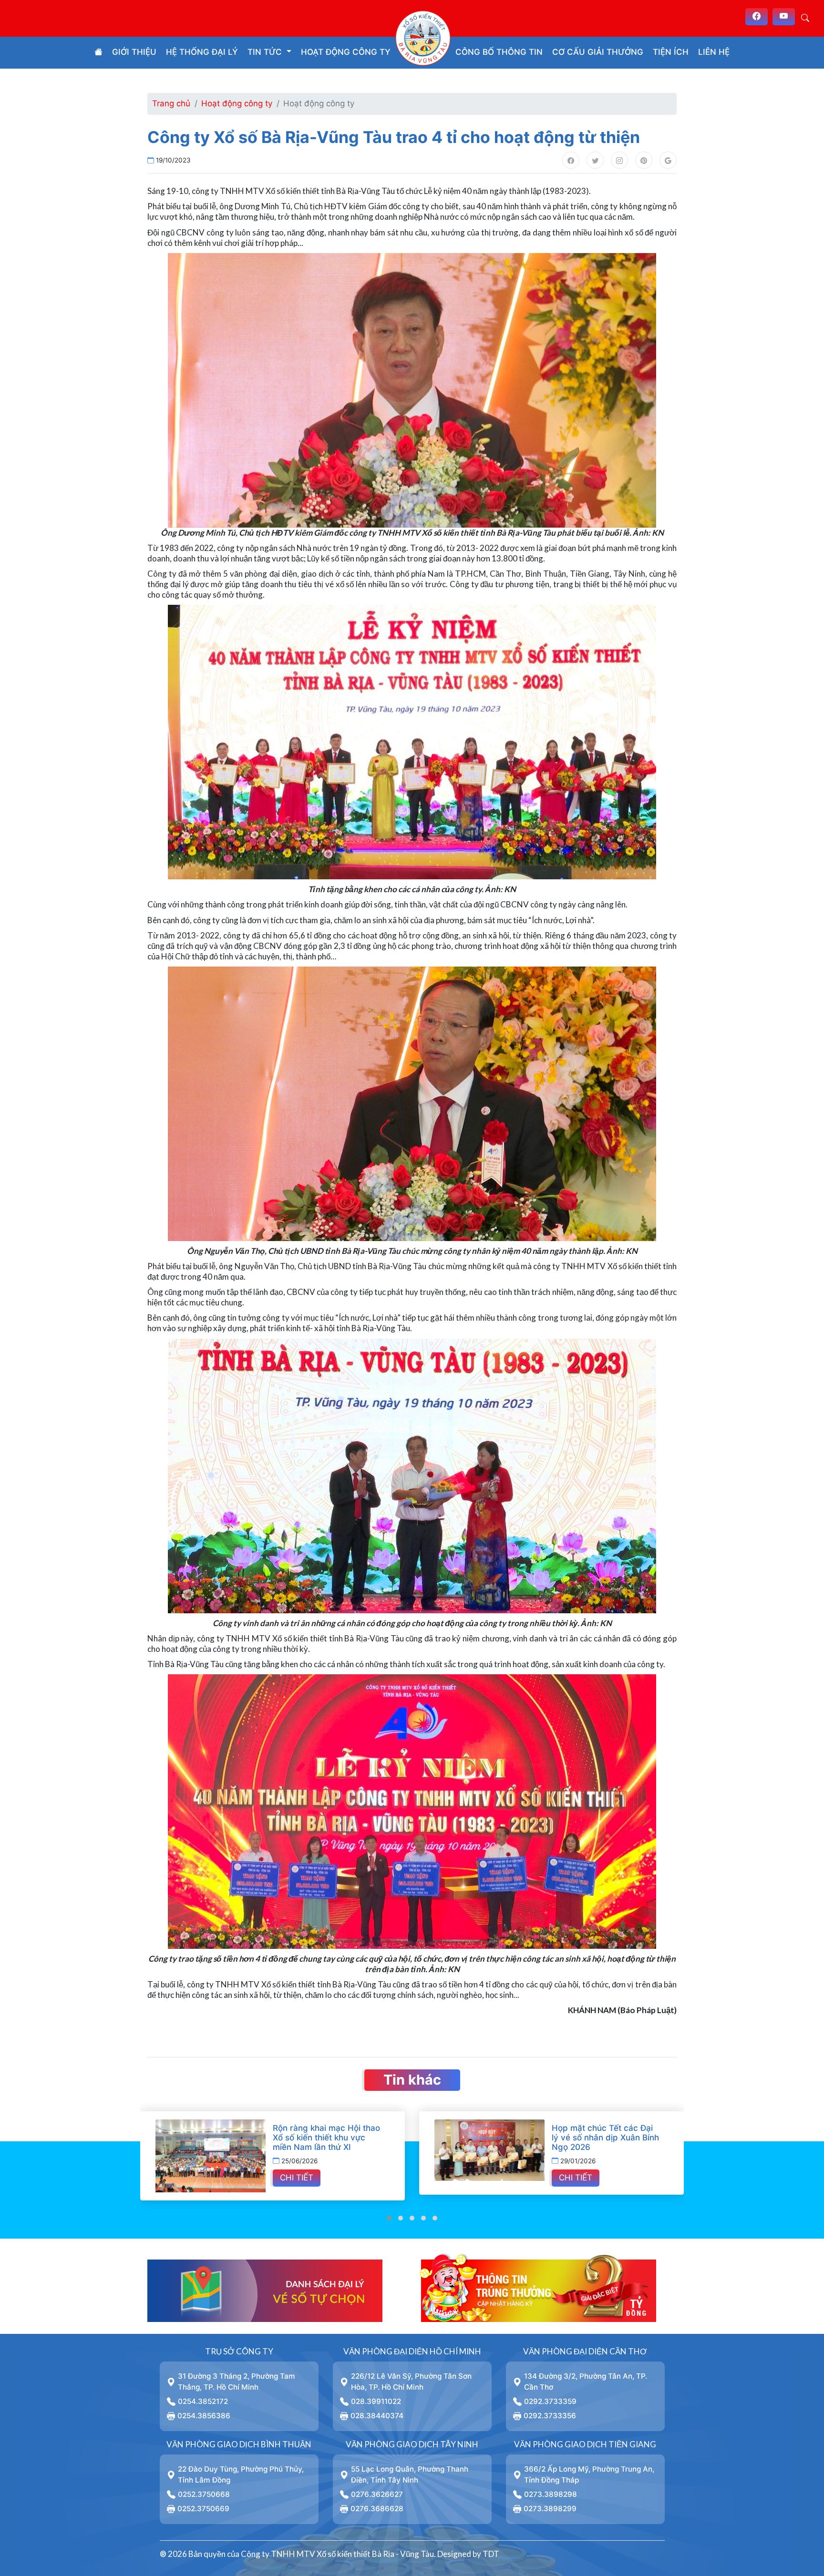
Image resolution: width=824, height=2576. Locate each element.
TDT (491, 2554)
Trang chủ (171, 103)
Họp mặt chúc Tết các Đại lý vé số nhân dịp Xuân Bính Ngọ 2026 (417, 2138)
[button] (389, 2218)
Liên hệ (714, 52)
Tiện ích (671, 52)
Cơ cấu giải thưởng (598, 52)
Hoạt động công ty (346, 52)
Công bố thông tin (499, 52)
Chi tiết (387, 2178)
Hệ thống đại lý (202, 52)
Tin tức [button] (266, 52)
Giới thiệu (134, 52)
